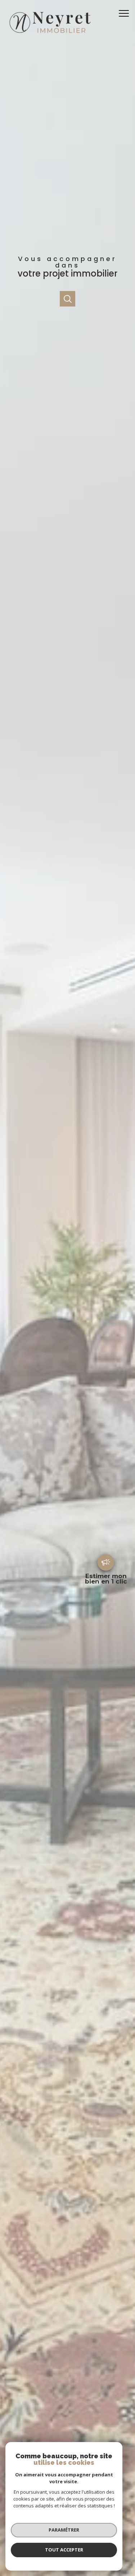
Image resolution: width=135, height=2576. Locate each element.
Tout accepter (64, 2550)
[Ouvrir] (67, 299)
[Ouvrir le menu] (126, 13)
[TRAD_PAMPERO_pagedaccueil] (49, 35)
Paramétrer (64, 2530)
